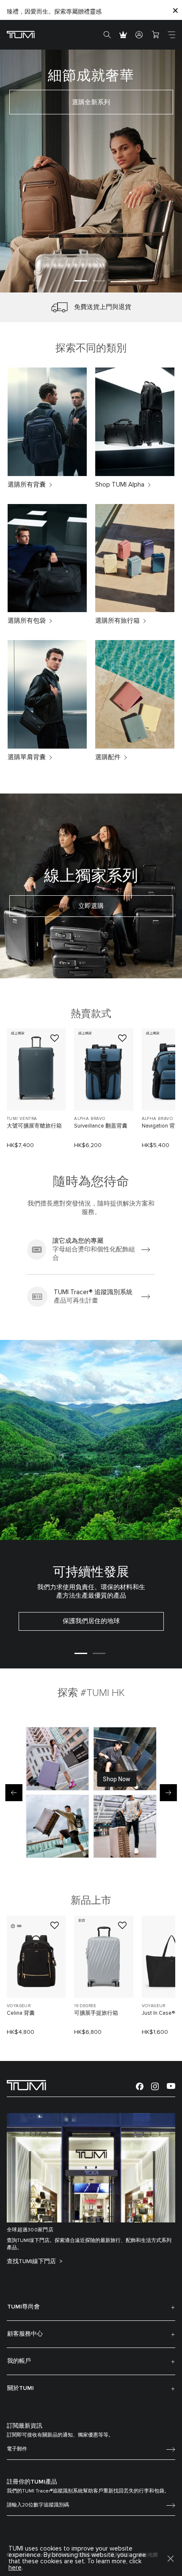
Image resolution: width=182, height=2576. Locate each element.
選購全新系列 (91, 102)
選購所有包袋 (27, 621)
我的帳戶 (19, 2361)
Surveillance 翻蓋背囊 (101, 1126)
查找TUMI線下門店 (32, 2261)
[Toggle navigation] (171, 35)
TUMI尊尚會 (23, 2307)
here (15, 2568)
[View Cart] (155, 35)
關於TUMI (21, 2388)
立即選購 (91, 906)
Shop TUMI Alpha (120, 485)
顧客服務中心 (25, 2334)
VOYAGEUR (19, 2006)
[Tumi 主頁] (21, 34)
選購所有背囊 (27, 485)
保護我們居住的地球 (91, 1621)
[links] (91, 1250)
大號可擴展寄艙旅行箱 (34, 1126)
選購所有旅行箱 (117, 621)
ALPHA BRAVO (90, 1119)
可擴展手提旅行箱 (96, 2013)
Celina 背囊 (21, 2013)
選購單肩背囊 (27, 757)
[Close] (175, 10)
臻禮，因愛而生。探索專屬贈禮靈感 (54, 12)
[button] (81, 281)
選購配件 (108, 757)
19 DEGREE (85, 2006)
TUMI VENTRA (22, 1119)
